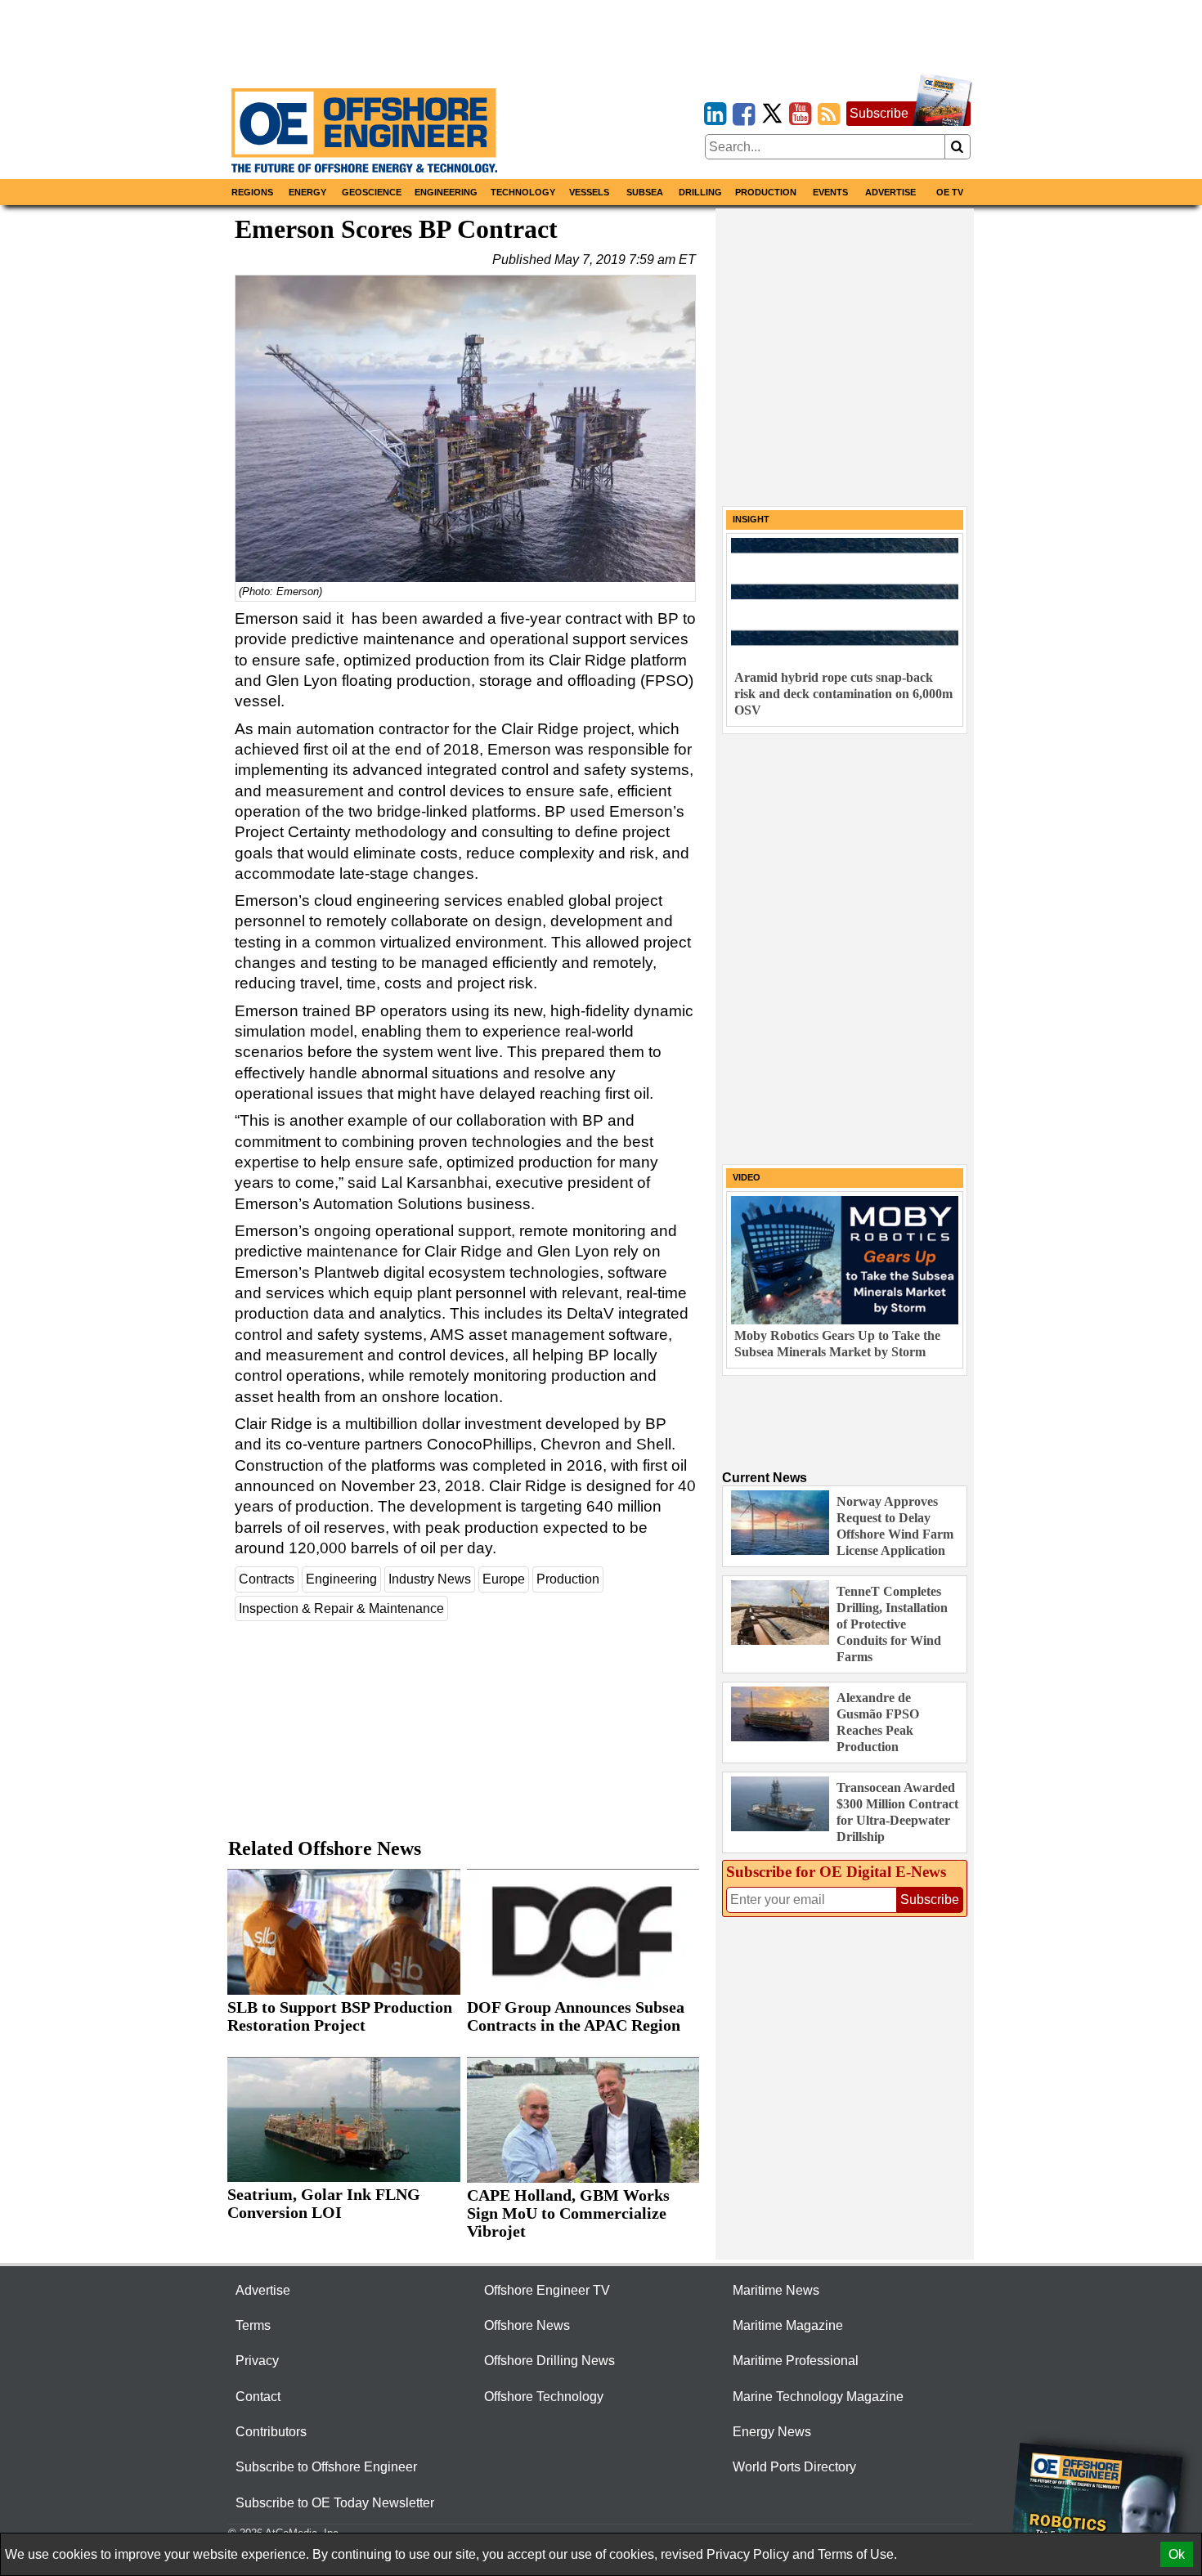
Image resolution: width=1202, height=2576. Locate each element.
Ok (1177, 2554)
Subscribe (879, 113)
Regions (252, 192)
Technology (523, 192)
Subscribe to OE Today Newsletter (335, 2503)
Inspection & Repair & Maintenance (341, 1608)
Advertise (890, 192)
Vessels (589, 192)
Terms (253, 2325)
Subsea (645, 192)
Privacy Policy (748, 2554)
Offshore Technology (544, 2397)
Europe (504, 1579)
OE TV (950, 192)
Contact (258, 2397)
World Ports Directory (794, 2467)
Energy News (772, 2432)
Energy (307, 192)
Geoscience (372, 192)
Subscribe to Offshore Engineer (326, 2467)
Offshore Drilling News (549, 2361)
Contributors (271, 2432)
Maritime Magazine (788, 2325)
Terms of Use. (857, 2554)
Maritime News (776, 2290)
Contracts (267, 1579)
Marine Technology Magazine (818, 2397)
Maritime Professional (796, 2361)
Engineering (446, 192)
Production (766, 192)
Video (747, 1177)
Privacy (257, 2361)
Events (830, 192)
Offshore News (527, 2325)
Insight (751, 519)
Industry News (430, 1579)
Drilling (700, 192)
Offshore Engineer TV (547, 2290)
